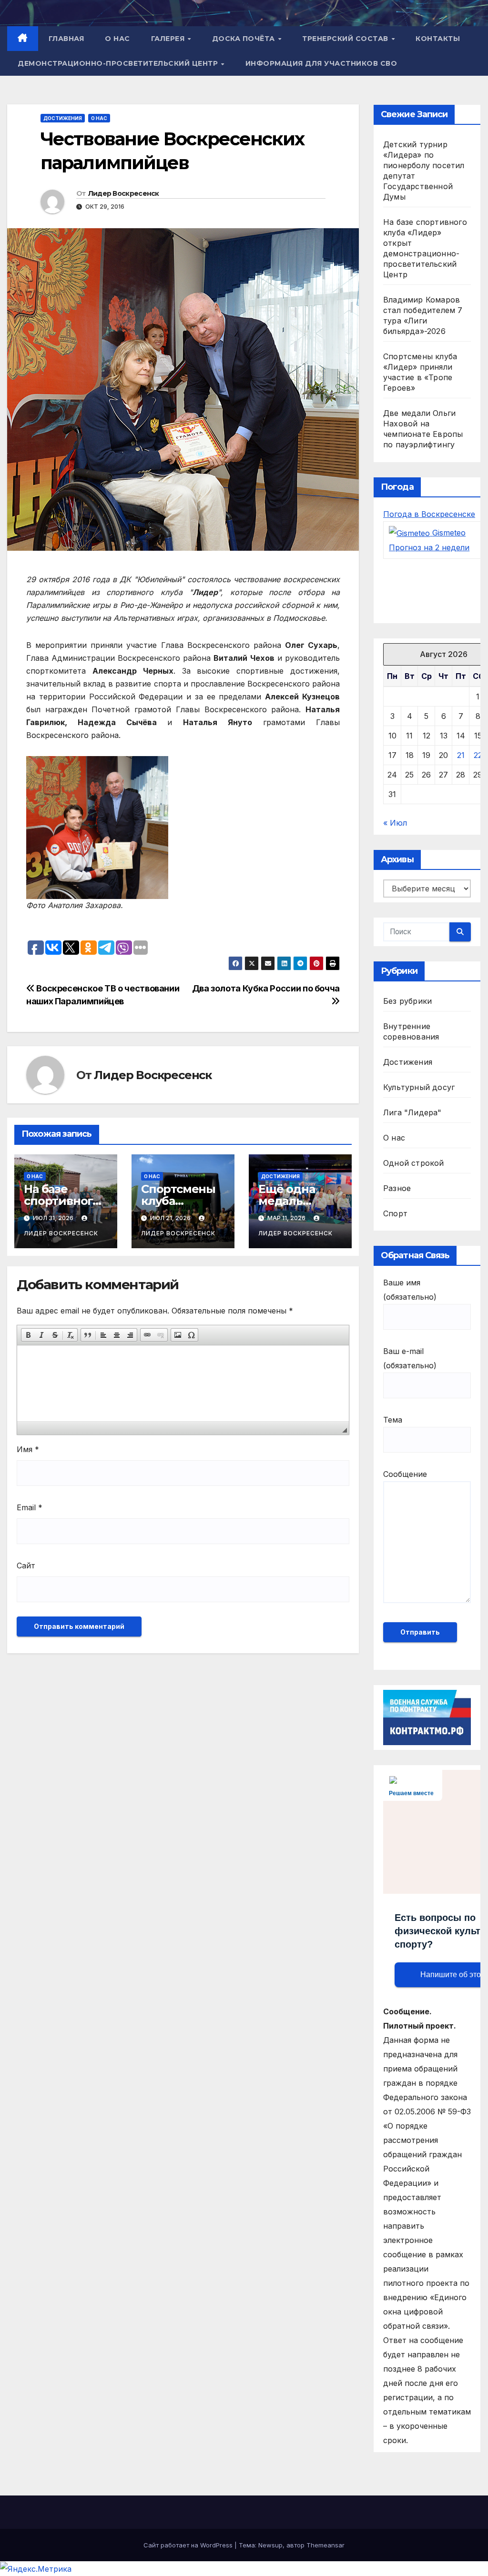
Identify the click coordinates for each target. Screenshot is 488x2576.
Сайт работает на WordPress (189, 2545)
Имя (28, 1449)
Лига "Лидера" (412, 1112)
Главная (66, 39)
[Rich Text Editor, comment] (183, 1384)
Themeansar (325, 2545)
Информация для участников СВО (321, 63)
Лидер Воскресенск (124, 193)
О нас (117, 39)
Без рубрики (407, 1001)
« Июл (395, 823)
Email (30, 1507)
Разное (397, 1188)
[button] (28, 1335)
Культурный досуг (419, 1087)
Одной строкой (414, 1163)
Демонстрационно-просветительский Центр (119, 63)
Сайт (26, 1566)
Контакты (438, 39)
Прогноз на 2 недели (429, 547)
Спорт (395, 1213)
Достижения (63, 118)
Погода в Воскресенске (429, 514)
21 (461, 755)
